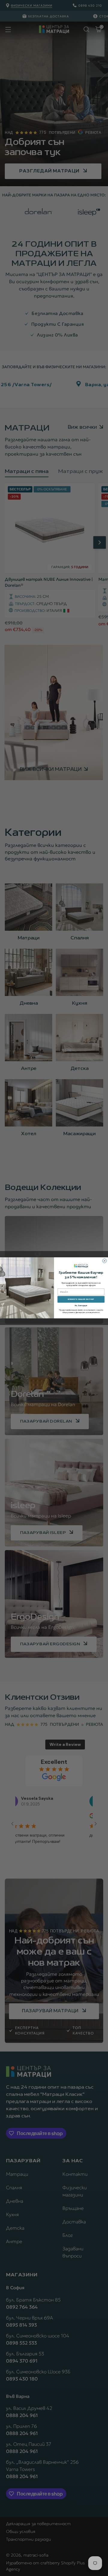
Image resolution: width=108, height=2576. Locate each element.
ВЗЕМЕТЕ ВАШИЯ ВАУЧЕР (81, 1299)
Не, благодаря (81, 1306)
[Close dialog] (105, 1261)
